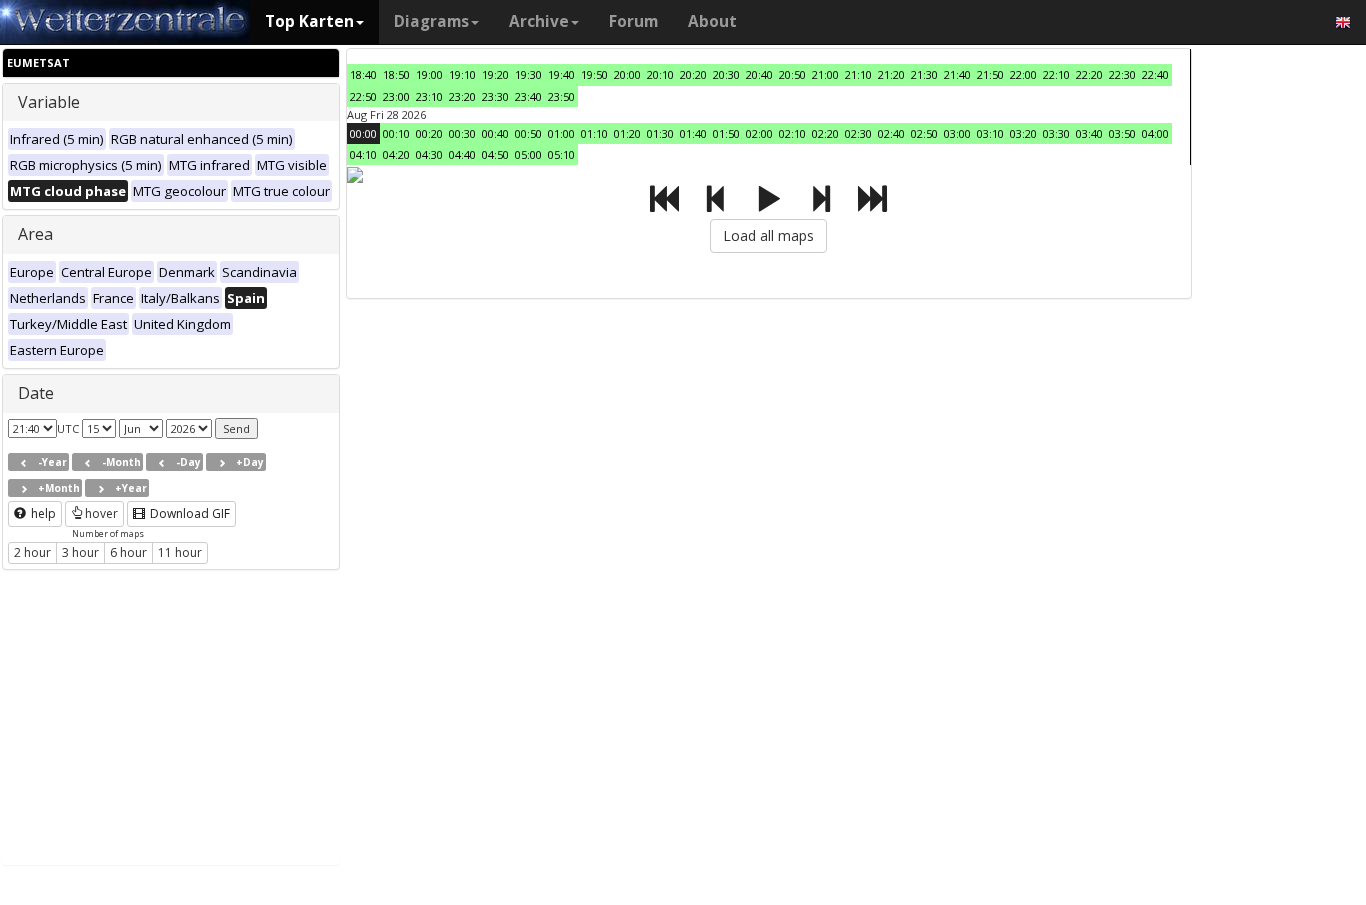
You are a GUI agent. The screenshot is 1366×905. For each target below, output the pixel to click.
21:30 (924, 74)
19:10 (462, 74)
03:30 (1056, 133)
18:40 (363, 74)
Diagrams (431, 21)
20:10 (660, 74)
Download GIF (188, 513)
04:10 (363, 154)
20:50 (792, 74)
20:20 (693, 74)
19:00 (429, 74)
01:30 (660, 133)
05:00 (528, 154)
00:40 (495, 133)
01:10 (594, 133)
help (42, 513)
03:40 (1089, 133)
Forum (633, 21)
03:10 (990, 133)
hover (101, 513)
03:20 (1023, 133)
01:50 (726, 133)
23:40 (528, 96)
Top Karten (309, 21)
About (712, 21)
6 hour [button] (128, 552)
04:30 (429, 154)
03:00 (957, 133)
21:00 (825, 74)
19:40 (561, 74)
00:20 (429, 133)
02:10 (792, 133)
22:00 (1023, 74)
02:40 (891, 133)
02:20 (825, 133)
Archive (539, 21)
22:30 (1122, 74)
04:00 (1155, 133)
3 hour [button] (80, 552)
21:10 (858, 74)
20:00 (627, 74)
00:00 (363, 133)
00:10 (396, 133)
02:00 (759, 133)
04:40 (462, 154)
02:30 (858, 133)
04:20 (396, 154)
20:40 (759, 74)
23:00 (396, 96)
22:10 (1056, 74)
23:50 (561, 96)
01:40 (693, 133)
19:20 (495, 74)
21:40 (957, 74)
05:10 (561, 154)
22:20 (1089, 74)
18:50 (396, 74)
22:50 (363, 96)
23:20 (462, 96)
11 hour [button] (180, 552)
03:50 (1122, 133)
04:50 (495, 154)
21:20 (891, 74)
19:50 (594, 74)
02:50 (924, 133)
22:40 (1155, 74)
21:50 (990, 74)
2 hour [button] (32, 552)
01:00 (561, 133)
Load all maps (768, 235)
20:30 (726, 74)
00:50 (528, 133)
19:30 (528, 74)
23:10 (429, 96)
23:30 (495, 96)
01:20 (627, 133)
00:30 (462, 133)
